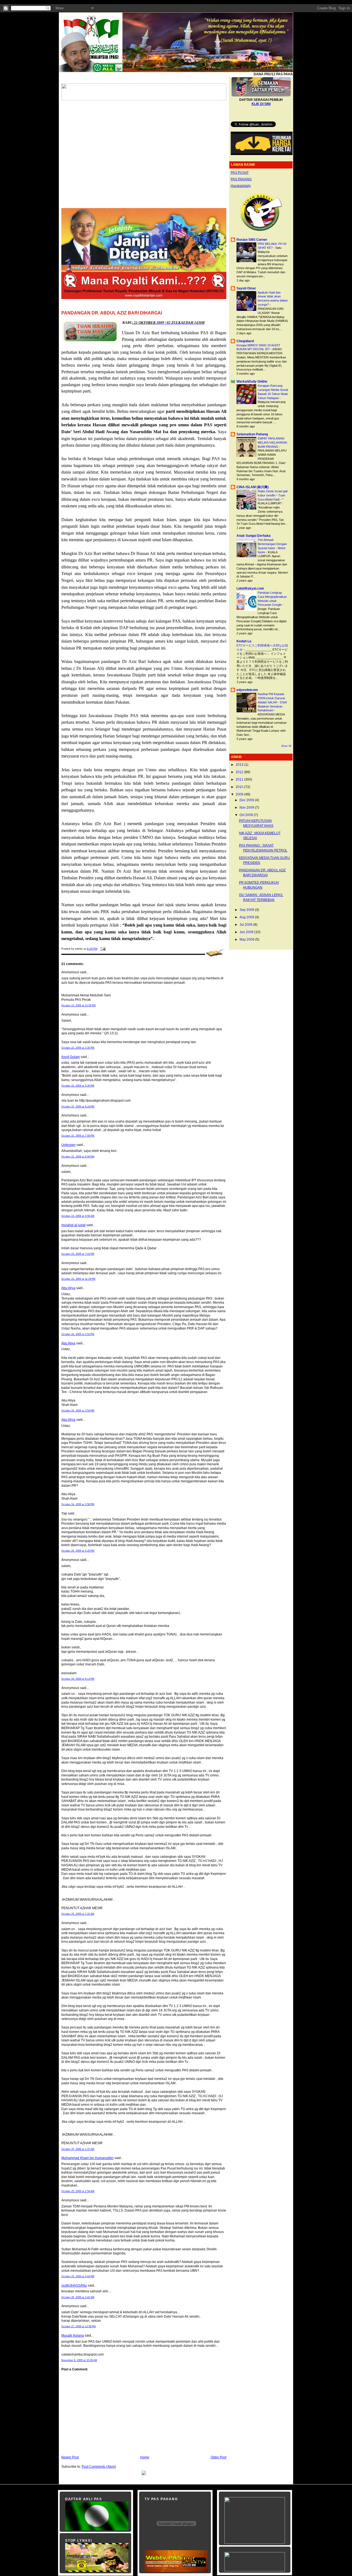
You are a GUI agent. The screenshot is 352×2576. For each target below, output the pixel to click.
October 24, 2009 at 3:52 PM (78, 1334)
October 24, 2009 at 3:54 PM (78, 1411)
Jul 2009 (246, 925)
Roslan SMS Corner (252, 240)
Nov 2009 (247, 808)
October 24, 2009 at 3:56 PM (78, 1504)
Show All (286, 746)
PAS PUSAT (240, 173)
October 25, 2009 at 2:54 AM (78, 2191)
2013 (240, 765)
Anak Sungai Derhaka (254, 536)
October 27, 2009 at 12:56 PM (79, 2326)
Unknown (68, 1145)
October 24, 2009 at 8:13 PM (78, 1679)
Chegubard (245, 341)
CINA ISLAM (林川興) (253, 487)
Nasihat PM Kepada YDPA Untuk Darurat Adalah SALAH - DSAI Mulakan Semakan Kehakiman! (272, 702)
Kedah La (244, 641)
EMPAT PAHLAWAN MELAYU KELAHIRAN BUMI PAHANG (272, 443)
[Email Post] (102, 949)
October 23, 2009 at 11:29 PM (78, 1279)
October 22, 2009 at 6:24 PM (78, 1107)
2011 (240, 780)
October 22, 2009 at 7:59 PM (78, 1136)
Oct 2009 (247, 815)
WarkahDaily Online (252, 382)
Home (145, 2457)
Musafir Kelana (73, 2335)
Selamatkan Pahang (252, 434)
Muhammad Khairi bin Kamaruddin (87, 2158)
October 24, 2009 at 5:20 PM (78, 1551)
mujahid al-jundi (73, 1225)
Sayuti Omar (246, 288)
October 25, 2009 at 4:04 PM (78, 2276)
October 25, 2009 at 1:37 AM (78, 2149)
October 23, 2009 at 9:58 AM (78, 1216)
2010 (240, 787)
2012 (240, 772)
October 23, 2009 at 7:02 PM (78, 1254)
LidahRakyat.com (250, 588)
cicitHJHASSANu (74, 2285)
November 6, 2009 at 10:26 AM (79, 2360)
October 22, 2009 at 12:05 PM (79, 1005)
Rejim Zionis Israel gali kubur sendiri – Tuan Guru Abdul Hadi (273, 495)
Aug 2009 (247, 917)
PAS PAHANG (241, 179)
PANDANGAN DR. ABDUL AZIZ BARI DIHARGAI (112, 313)
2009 (240, 794)
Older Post (218, 2457)
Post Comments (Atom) (99, 2467)
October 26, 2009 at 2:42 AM (78, 2297)
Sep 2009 (247, 910)
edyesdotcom (247, 690)
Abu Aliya (68, 1288)
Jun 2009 (247, 932)
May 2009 (247, 939)
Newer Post (70, 2457)
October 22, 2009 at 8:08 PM (78, 1157)
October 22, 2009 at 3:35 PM (78, 1048)
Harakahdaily (241, 186)
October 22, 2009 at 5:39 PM (78, 1086)
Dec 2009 (247, 800)
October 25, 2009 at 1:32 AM (78, 1914)
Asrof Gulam (71, 1057)
